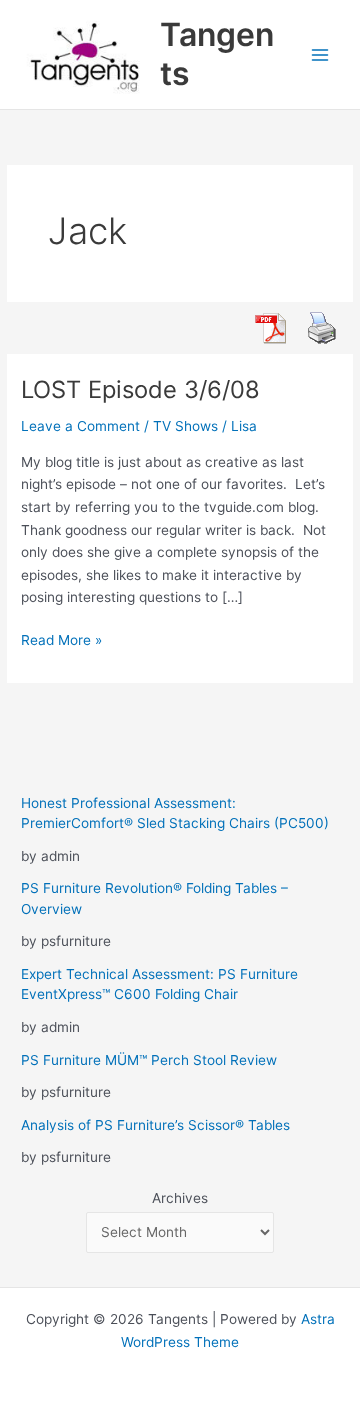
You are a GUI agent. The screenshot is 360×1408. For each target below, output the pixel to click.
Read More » (61, 641)
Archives (180, 1198)
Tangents (217, 53)
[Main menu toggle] (320, 54)
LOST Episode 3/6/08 (140, 389)
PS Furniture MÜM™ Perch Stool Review (149, 1060)
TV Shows (185, 426)
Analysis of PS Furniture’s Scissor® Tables (155, 1125)
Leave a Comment (80, 426)
